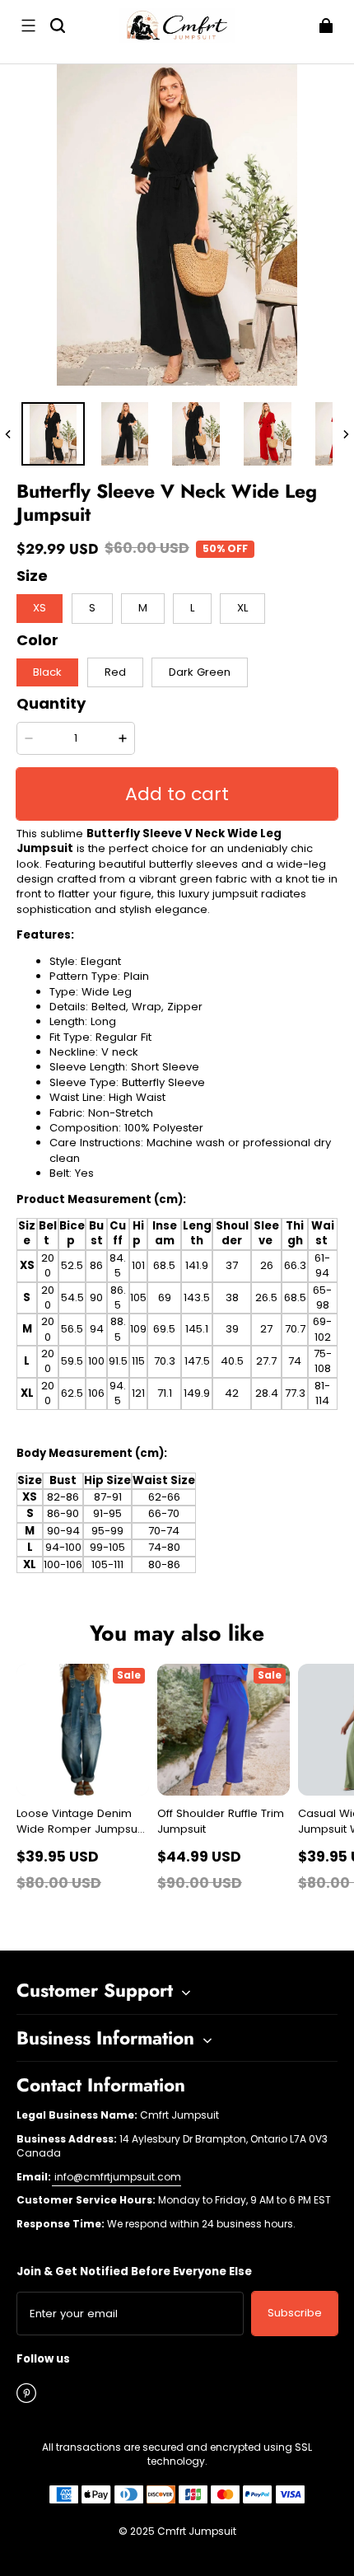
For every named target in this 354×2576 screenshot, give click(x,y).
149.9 (197, 1393)
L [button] (192, 608)
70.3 (165, 1361)
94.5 (118, 1393)
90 (96, 1297)
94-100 (63, 1547)
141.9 (197, 1265)
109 (138, 1329)
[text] (177, 1068)
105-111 (107, 1564)
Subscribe (295, 2313)
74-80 (164, 1547)
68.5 (164, 1265)
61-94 (322, 1265)
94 (97, 1329)
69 (165, 1297)
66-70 (164, 1513)
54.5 (72, 1297)
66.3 (295, 1265)
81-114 (322, 1393)
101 (138, 1265)
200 (48, 1265)
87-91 (108, 1497)
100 (96, 1361)
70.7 (295, 1329)
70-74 (164, 1531)
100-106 (63, 1564)
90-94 (63, 1531)
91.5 (118, 1361)
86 (96, 1265)
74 (295, 1361)
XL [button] (242, 608)
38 (232, 1297)
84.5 (118, 1265)
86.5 (118, 1297)
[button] (28, 26)
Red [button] (115, 672)
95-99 (107, 1531)
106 (96, 1393)
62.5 (72, 1393)
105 (138, 1297)
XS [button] (40, 608)
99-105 (107, 1547)
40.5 (232, 1361)
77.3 (295, 1393)
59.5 (72, 1361)
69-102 (322, 1329)
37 (232, 1265)
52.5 (72, 1265)
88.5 (118, 1329)
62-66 (164, 1497)
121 (138, 1393)
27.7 (266, 1361)
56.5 (72, 1329)
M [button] (143, 608)
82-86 (63, 1497)
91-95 (107, 1513)
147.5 (197, 1361)
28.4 (267, 1393)
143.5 (197, 1297)
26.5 (266, 1297)
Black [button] (47, 672)
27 (266, 1329)
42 (232, 1393)
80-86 (164, 1564)
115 (138, 1361)
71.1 (165, 1393)
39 (232, 1329)
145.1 (197, 1329)
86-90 (63, 1513)
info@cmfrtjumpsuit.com (116, 2177)
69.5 (164, 1329)
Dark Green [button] (200, 672)
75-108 (323, 1361)
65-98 (322, 1297)
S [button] (92, 608)
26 (267, 1265)
